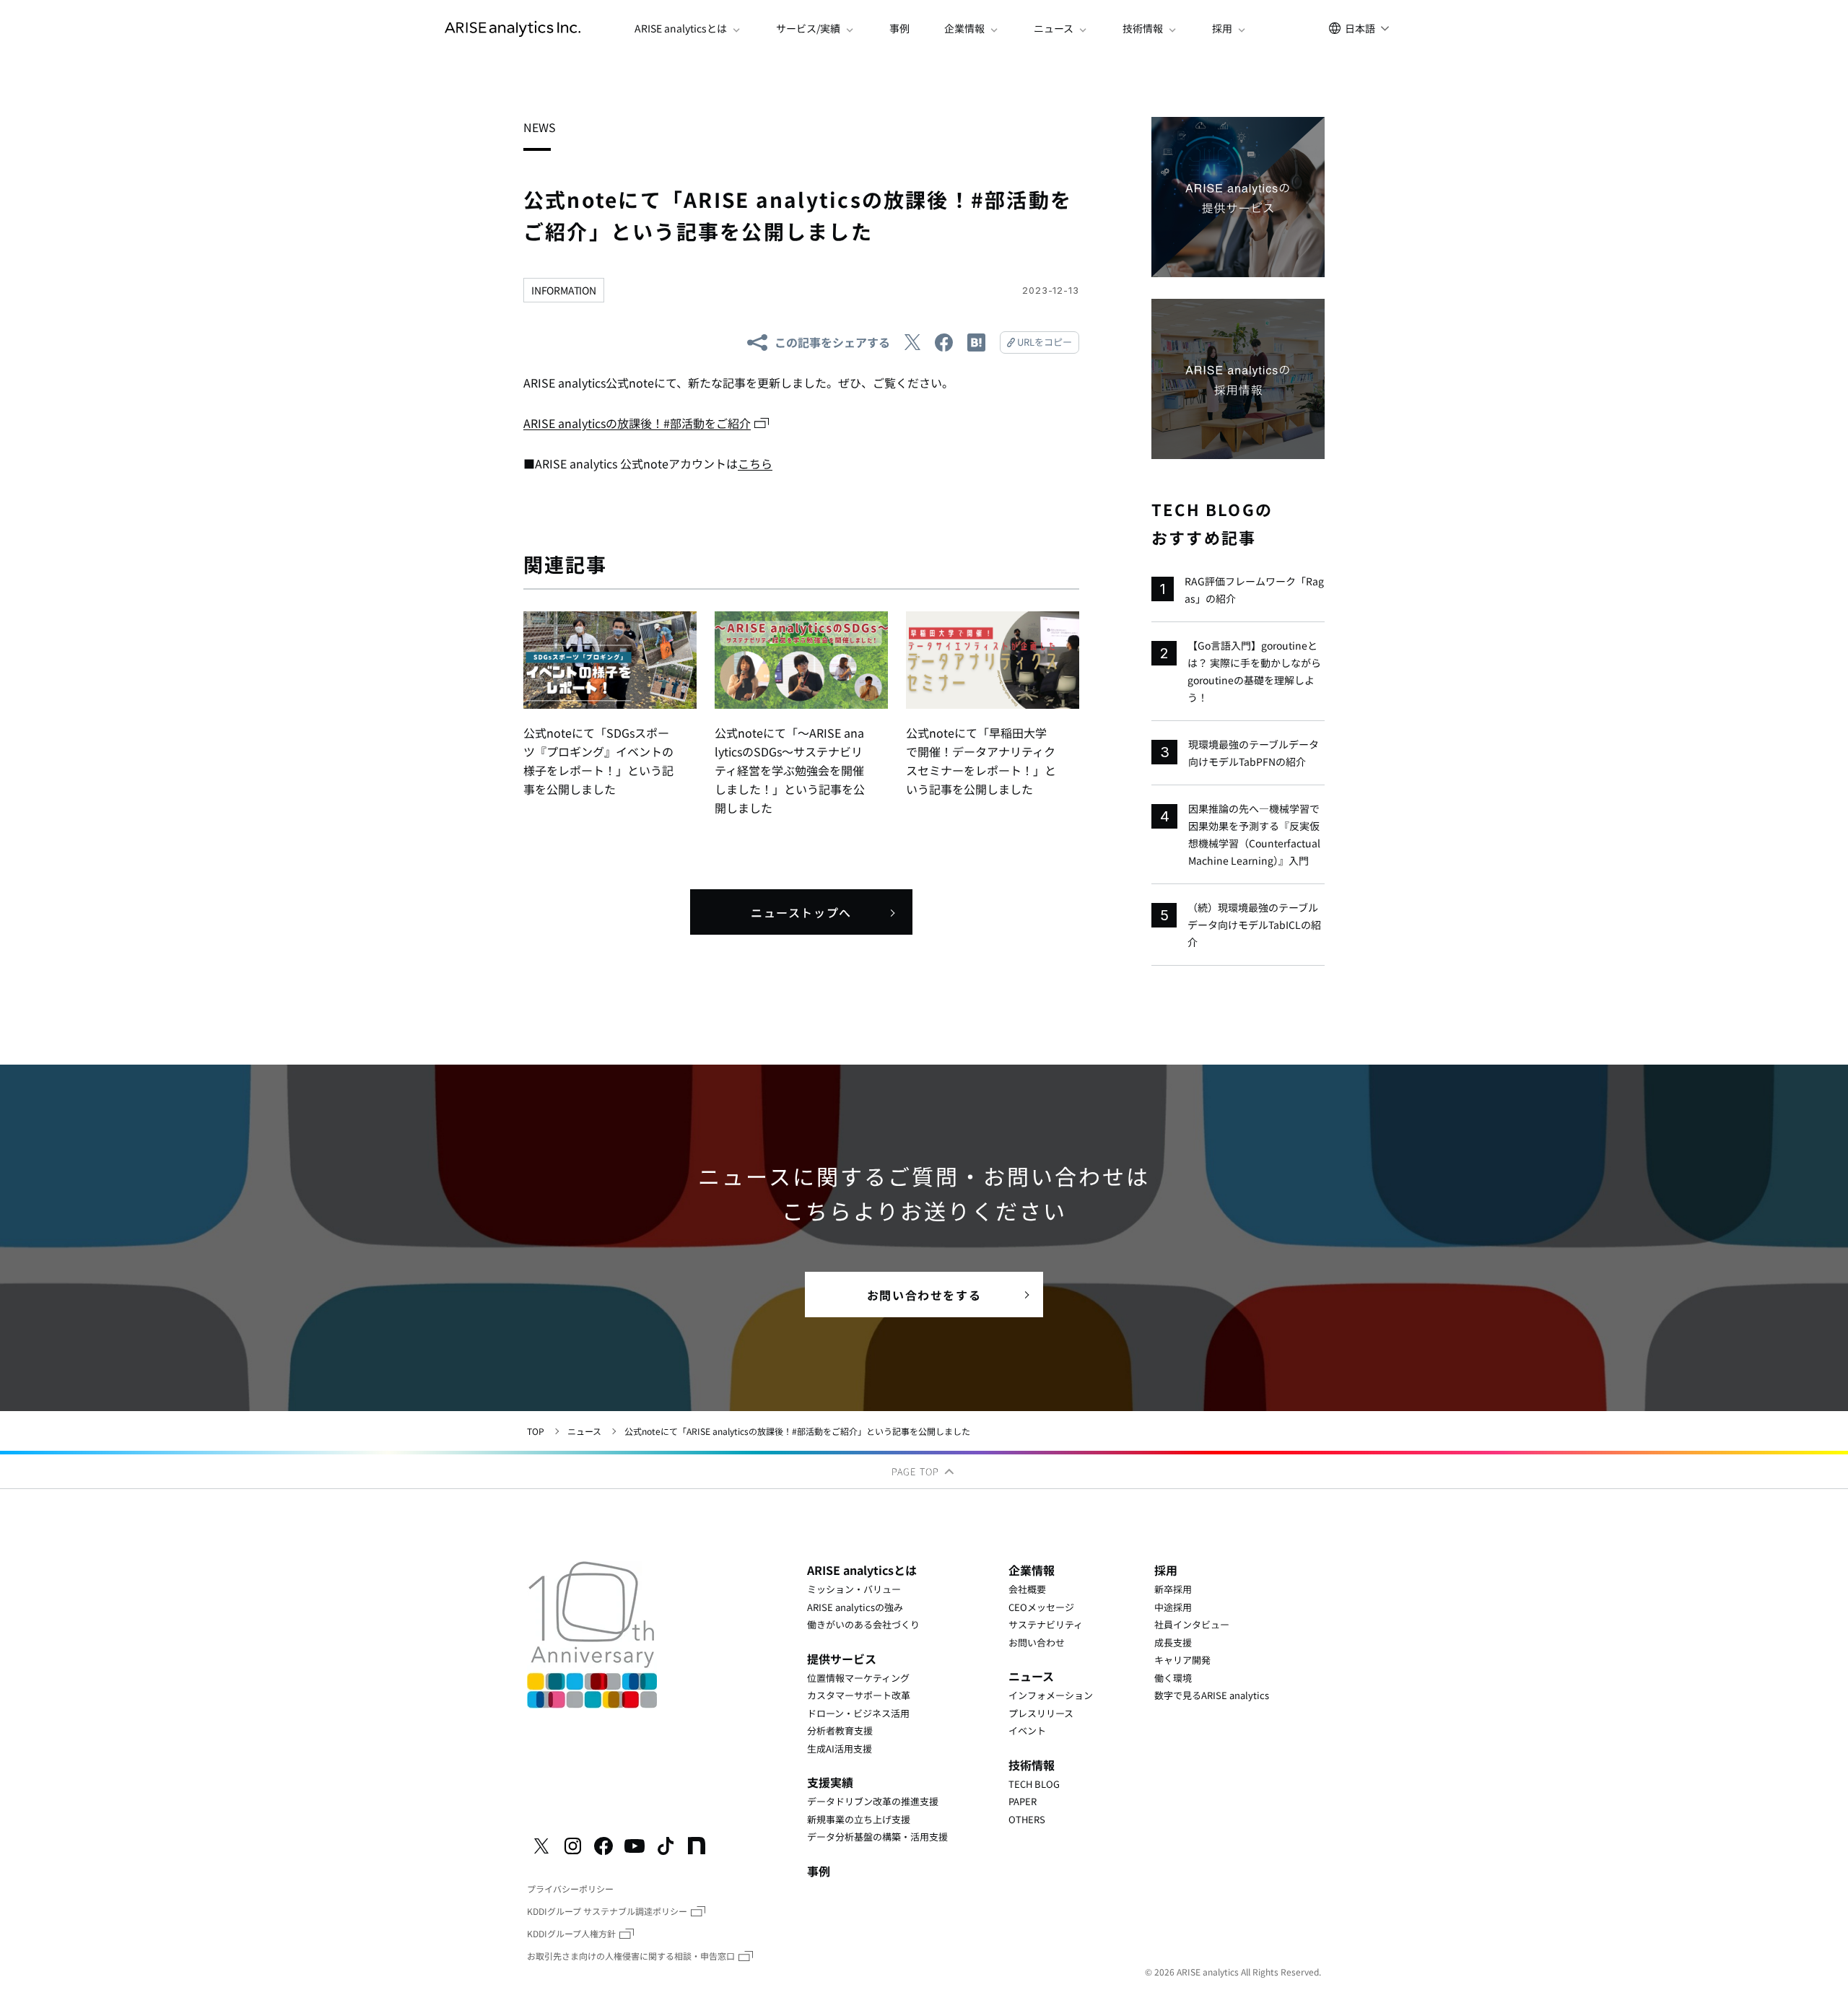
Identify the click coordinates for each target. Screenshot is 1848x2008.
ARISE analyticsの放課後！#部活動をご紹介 (637, 423)
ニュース (584, 1431)
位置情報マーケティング (858, 1678)
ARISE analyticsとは (862, 1570)
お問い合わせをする (924, 1295)
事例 (899, 29)
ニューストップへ (801, 912)
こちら (755, 463)
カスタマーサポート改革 (859, 1695)
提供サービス (842, 1659)
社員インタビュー (1192, 1624)
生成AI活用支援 (840, 1749)
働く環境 (1173, 1678)
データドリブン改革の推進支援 (873, 1801)
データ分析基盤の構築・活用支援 (877, 1837)
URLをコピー (1045, 342)
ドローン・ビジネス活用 (858, 1713)
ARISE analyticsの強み (855, 1607)
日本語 (1360, 28)
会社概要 (1027, 1589)
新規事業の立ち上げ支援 (859, 1819)
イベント (1027, 1730)
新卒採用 (1173, 1589)
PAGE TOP (917, 1471)
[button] (688, 29)
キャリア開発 (1182, 1660)
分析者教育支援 (840, 1730)
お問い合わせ (1037, 1642)
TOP (536, 1431)
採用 (1166, 1570)
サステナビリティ (1046, 1624)
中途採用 (1173, 1607)
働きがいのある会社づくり (863, 1624)
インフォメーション (1051, 1695)
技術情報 (1032, 1765)
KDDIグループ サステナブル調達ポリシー (607, 1911)
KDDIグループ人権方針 (571, 1933)
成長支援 (1173, 1642)
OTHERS (1027, 1819)
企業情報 (1032, 1570)
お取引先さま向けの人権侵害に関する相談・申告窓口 (631, 1956)
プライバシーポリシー (570, 1889)
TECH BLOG (1034, 1784)
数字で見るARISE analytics (1212, 1695)
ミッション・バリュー (854, 1589)
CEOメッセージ (1041, 1607)
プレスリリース (1041, 1713)
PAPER (1023, 1801)
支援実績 (830, 1782)
